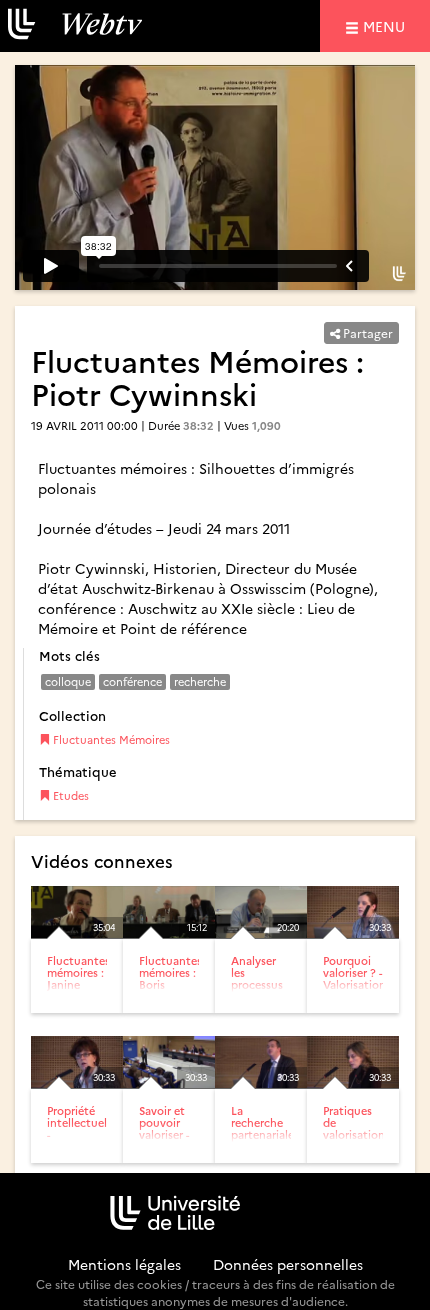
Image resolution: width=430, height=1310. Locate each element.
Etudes (69, 795)
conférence (132, 681)
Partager (366, 332)
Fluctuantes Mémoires (110, 739)
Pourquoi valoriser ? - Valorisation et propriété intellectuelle (357, 990)
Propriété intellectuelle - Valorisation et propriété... (81, 1140)
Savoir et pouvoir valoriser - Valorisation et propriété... (170, 1140)
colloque (68, 681)
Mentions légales (124, 1264)
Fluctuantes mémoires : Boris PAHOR (170, 978)
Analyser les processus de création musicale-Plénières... (261, 990)
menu (387, 25)
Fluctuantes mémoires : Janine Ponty (78, 978)
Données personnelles (288, 1264)
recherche (200, 681)
